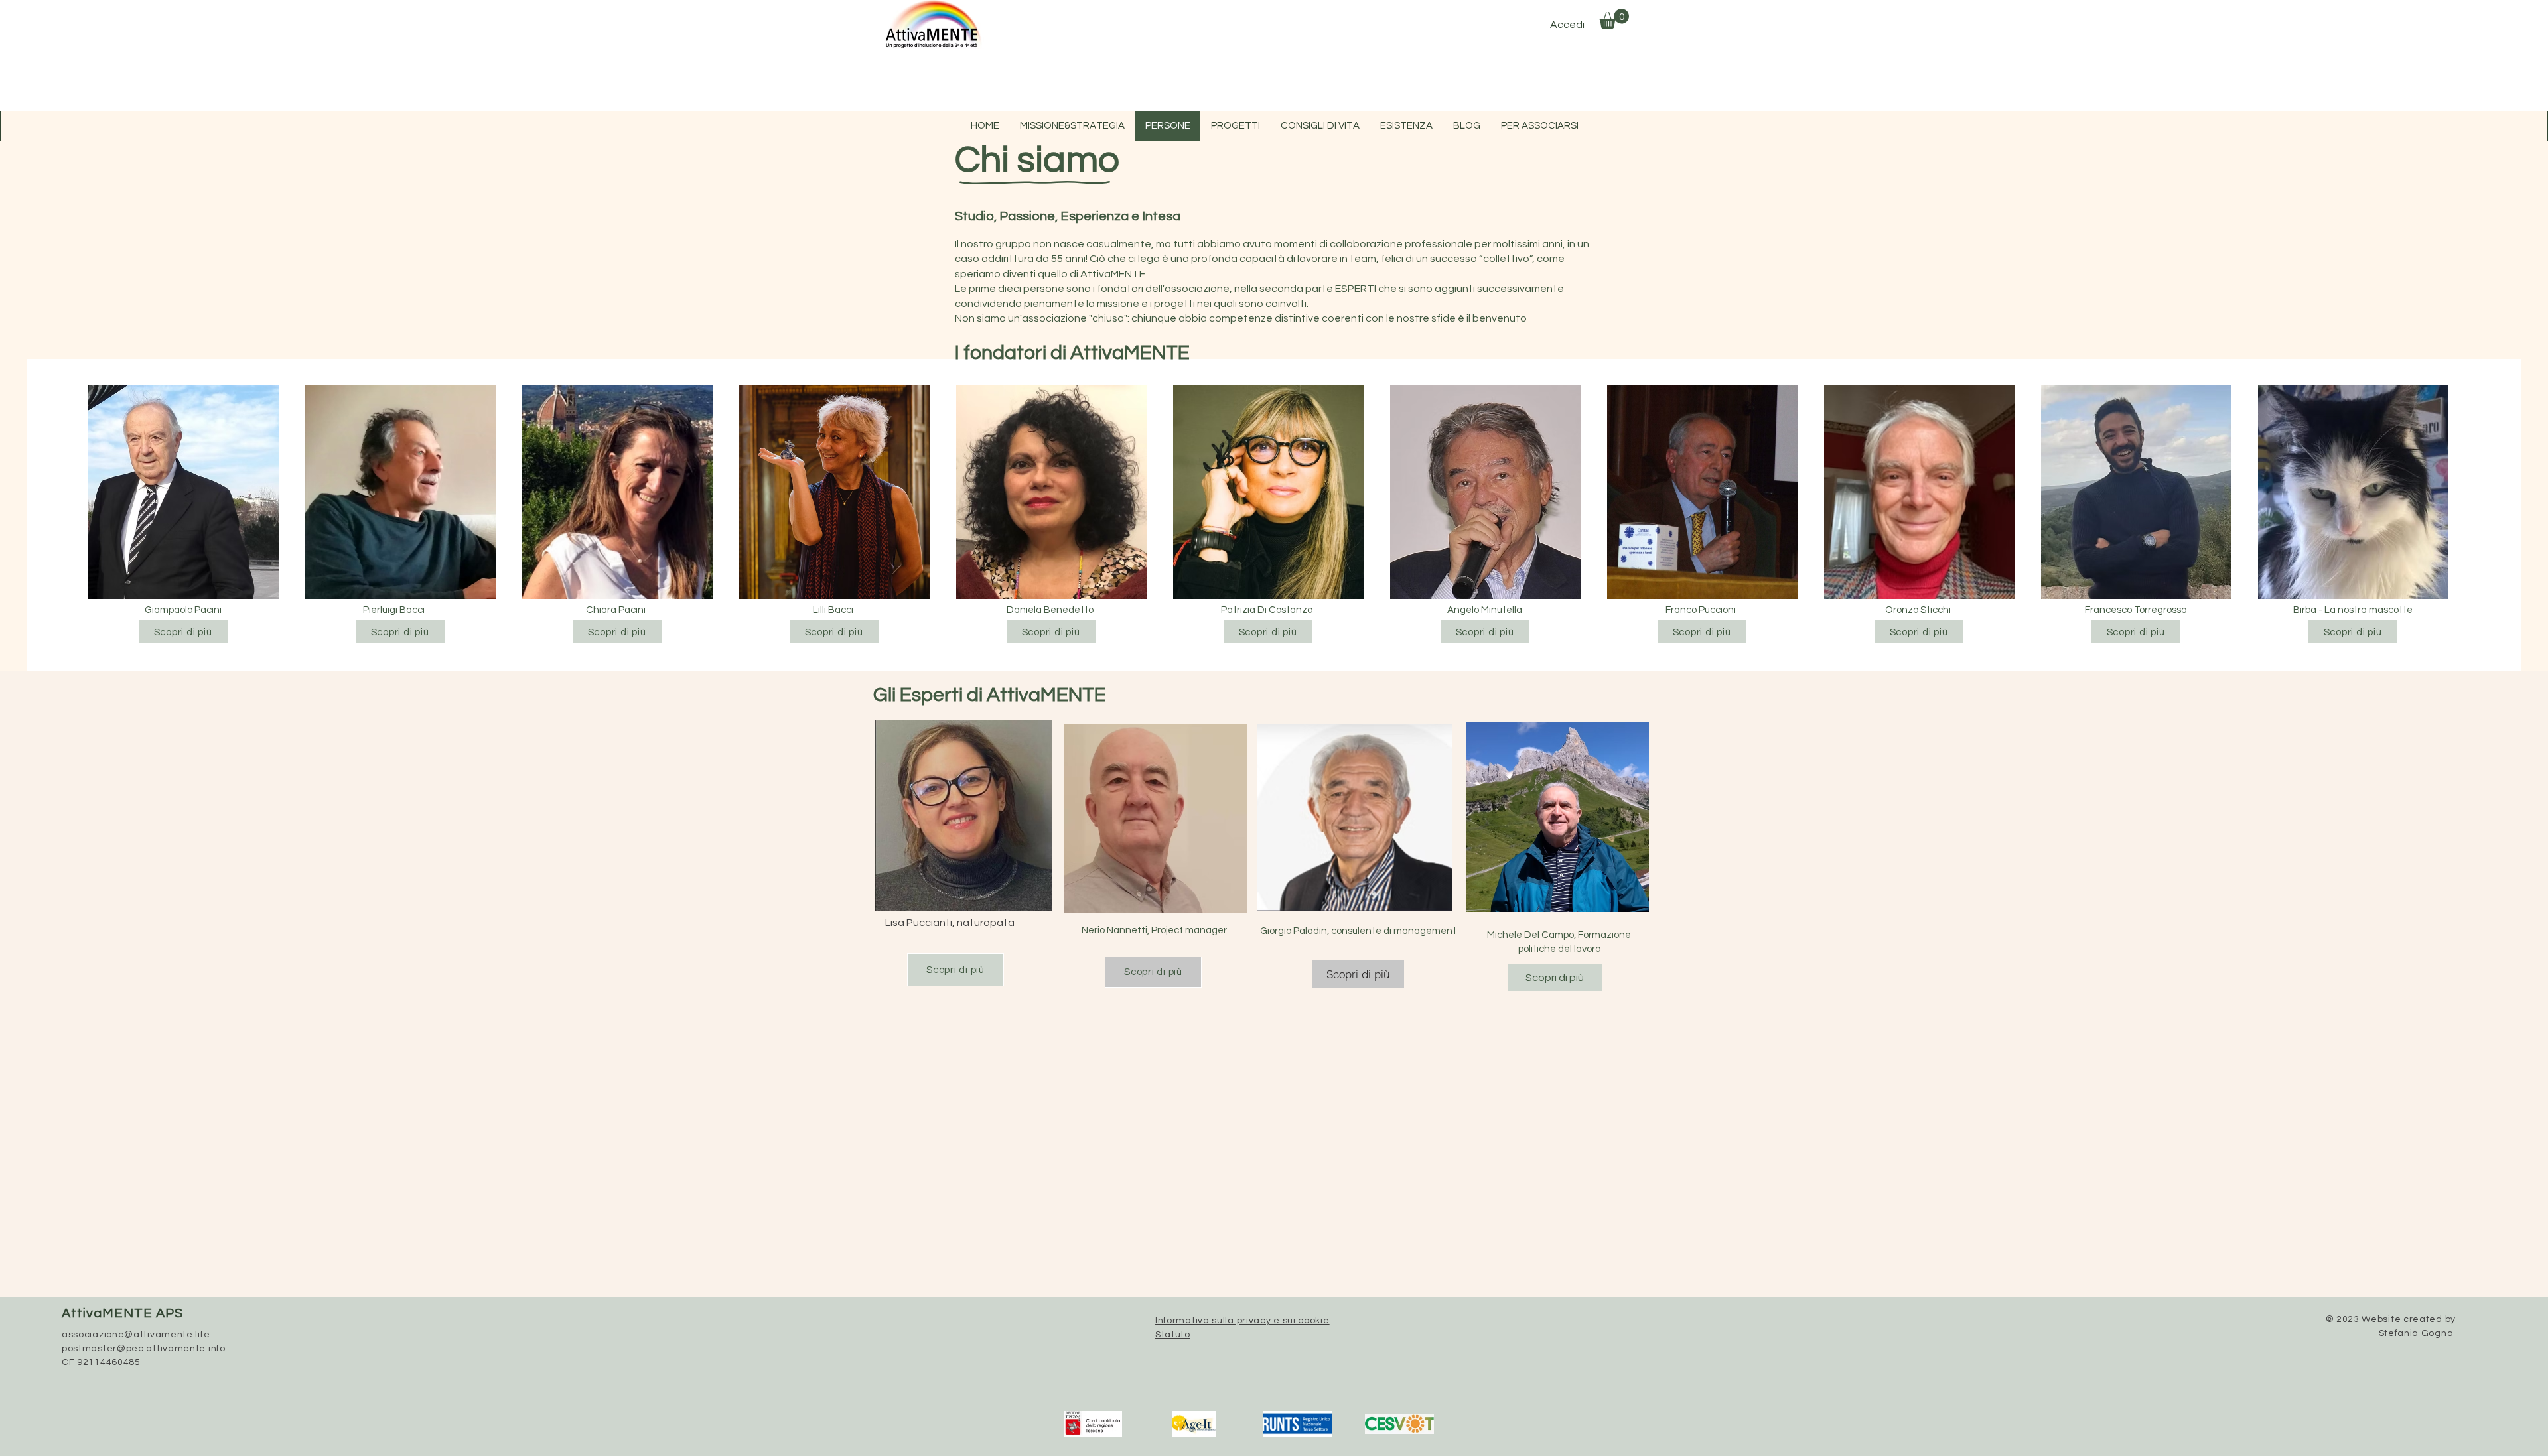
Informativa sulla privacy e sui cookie (1242, 1321)
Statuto (1173, 1335)
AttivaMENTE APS (122, 1313)
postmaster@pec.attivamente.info (144, 1349)
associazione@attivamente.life (136, 1335)
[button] (1614, 19)
